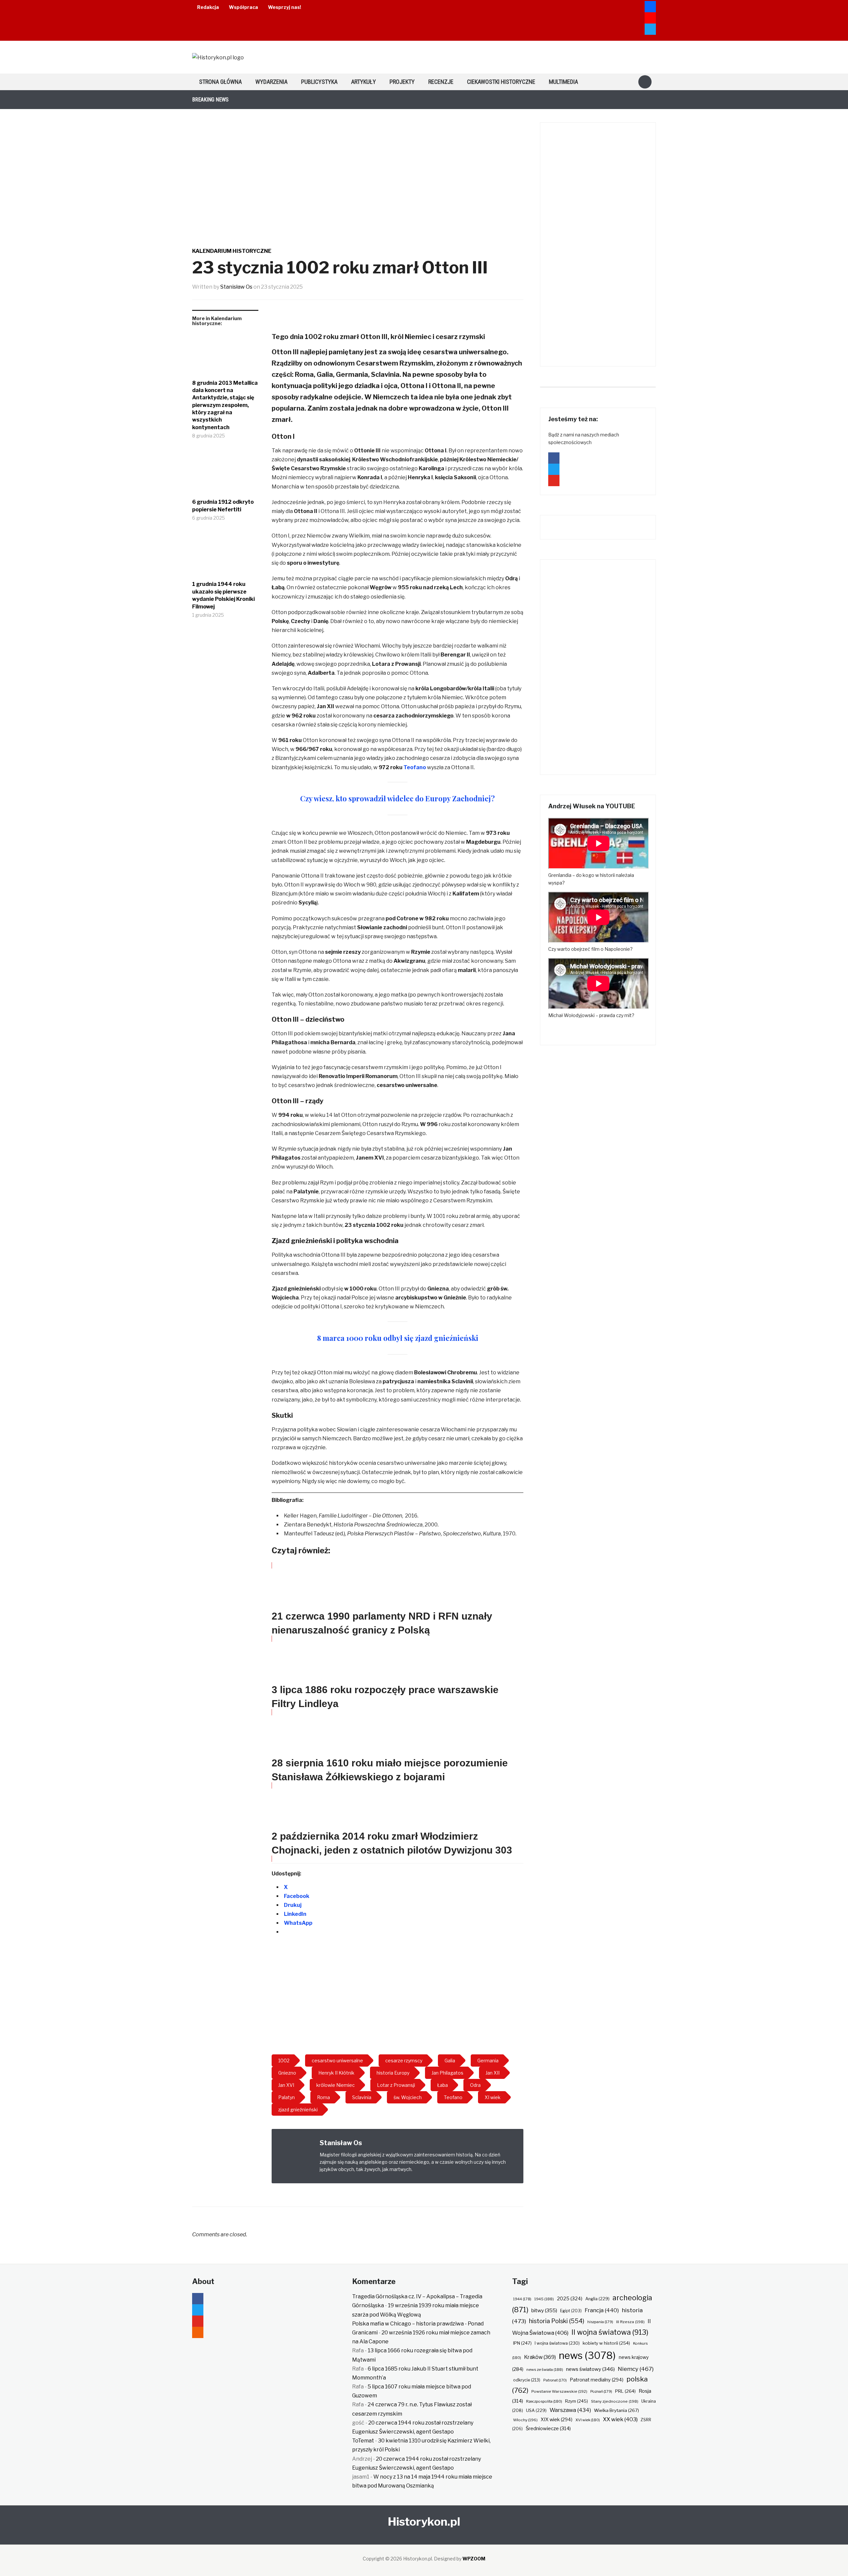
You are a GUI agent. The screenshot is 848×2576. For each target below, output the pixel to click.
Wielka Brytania (616, 2410)
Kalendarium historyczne (232, 251)
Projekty (402, 82)
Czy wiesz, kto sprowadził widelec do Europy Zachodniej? (397, 798)
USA (536, 2410)
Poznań (601, 2391)
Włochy (525, 2420)
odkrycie (527, 2380)
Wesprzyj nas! (285, 7)
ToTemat (363, 2441)
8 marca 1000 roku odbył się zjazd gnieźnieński (398, 1338)
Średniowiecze (548, 2429)
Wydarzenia (271, 82)
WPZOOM (474, 2559)
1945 (544, 2299)
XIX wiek (556, 2419)
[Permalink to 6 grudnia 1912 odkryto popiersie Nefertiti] (225, 474)
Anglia (597, 2299)
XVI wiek (588, 2420)
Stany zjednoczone (615, 2401)
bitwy (544, 2310)
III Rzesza (630, 2322)
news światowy (590, 2369)
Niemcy (636, 2369)
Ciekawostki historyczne (501, 82)
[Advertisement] (397, 1996)
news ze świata (545, 2370)
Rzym (577, 2401)
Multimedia (563, 82)
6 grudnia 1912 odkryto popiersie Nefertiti (223, 506)
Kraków (540, 2357)
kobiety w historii (606, 2343)
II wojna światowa (610, 2332)
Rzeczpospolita (544, 2401)
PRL (625, 2391)
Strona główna (220, 82)
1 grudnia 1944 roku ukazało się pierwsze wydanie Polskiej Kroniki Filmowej (223, 595)
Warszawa (570, 2410)
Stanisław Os (236, 287)
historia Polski (557, 2321)
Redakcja (208, 7)
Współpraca (243, 7)
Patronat (555, 2380)
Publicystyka (319, 82)
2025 (570, 2299)
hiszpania (600, 2322)
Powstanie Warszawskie (559, 2391)
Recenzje (441, 82)
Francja (602, 2310)
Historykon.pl (424, 2521)
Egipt (571, 2311)
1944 (522, 2299)
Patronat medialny (597, 2380)
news (587, 2355)
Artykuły (364, 82)
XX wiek (620, 2419)
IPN (522, 2343)
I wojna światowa (557, 2343)
